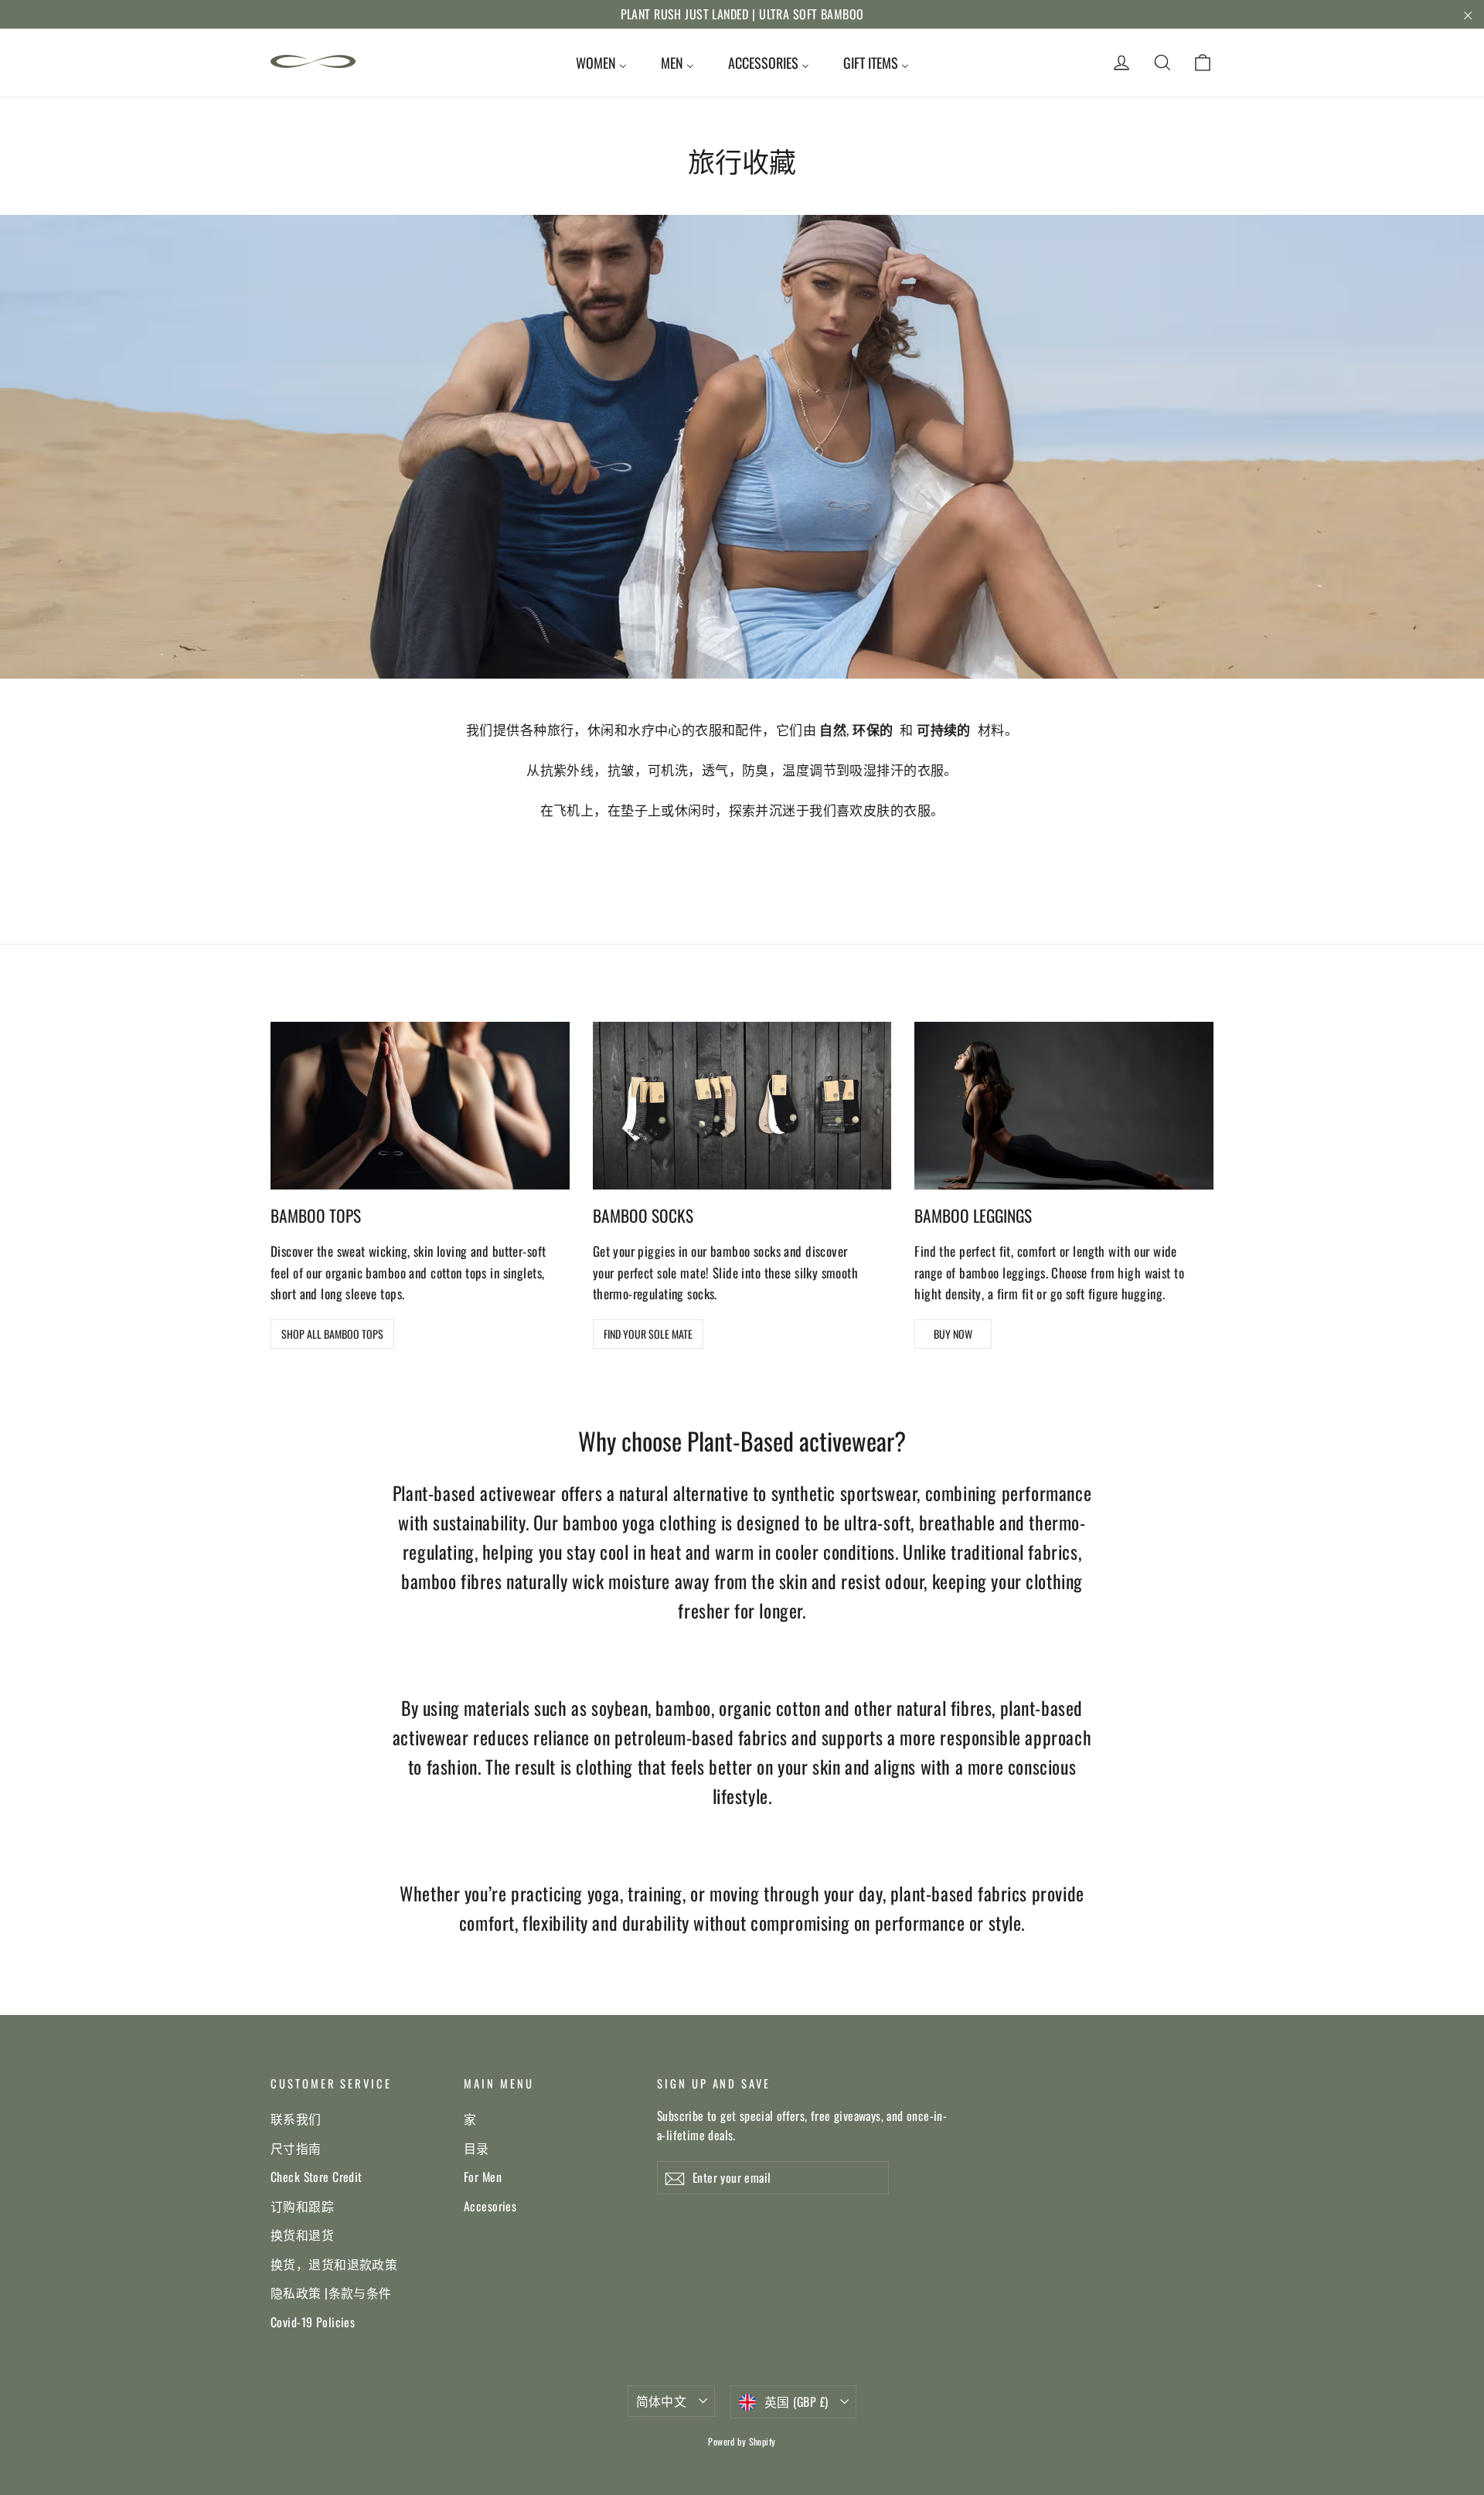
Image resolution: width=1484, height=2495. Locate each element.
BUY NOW (953, 1334)
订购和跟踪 (302, 2206)
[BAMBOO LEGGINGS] (1064, 1106)
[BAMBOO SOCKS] (742, 1106)
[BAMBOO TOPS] (420, 1106)
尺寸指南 (296, 2148)
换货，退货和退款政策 (334, 2264)
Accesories (490, 2206)
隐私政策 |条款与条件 (331, 2292)
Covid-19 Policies (313, 2322)
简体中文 (662, 2401)
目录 (477, 2148)
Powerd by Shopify (742, 2441)
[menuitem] (601, 63)
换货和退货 (302, 2235)
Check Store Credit (317, 2177)
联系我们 (296, 2119)
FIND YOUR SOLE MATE (648, 1334)
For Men (483, 2177)
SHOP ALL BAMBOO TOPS (332, 1334)
